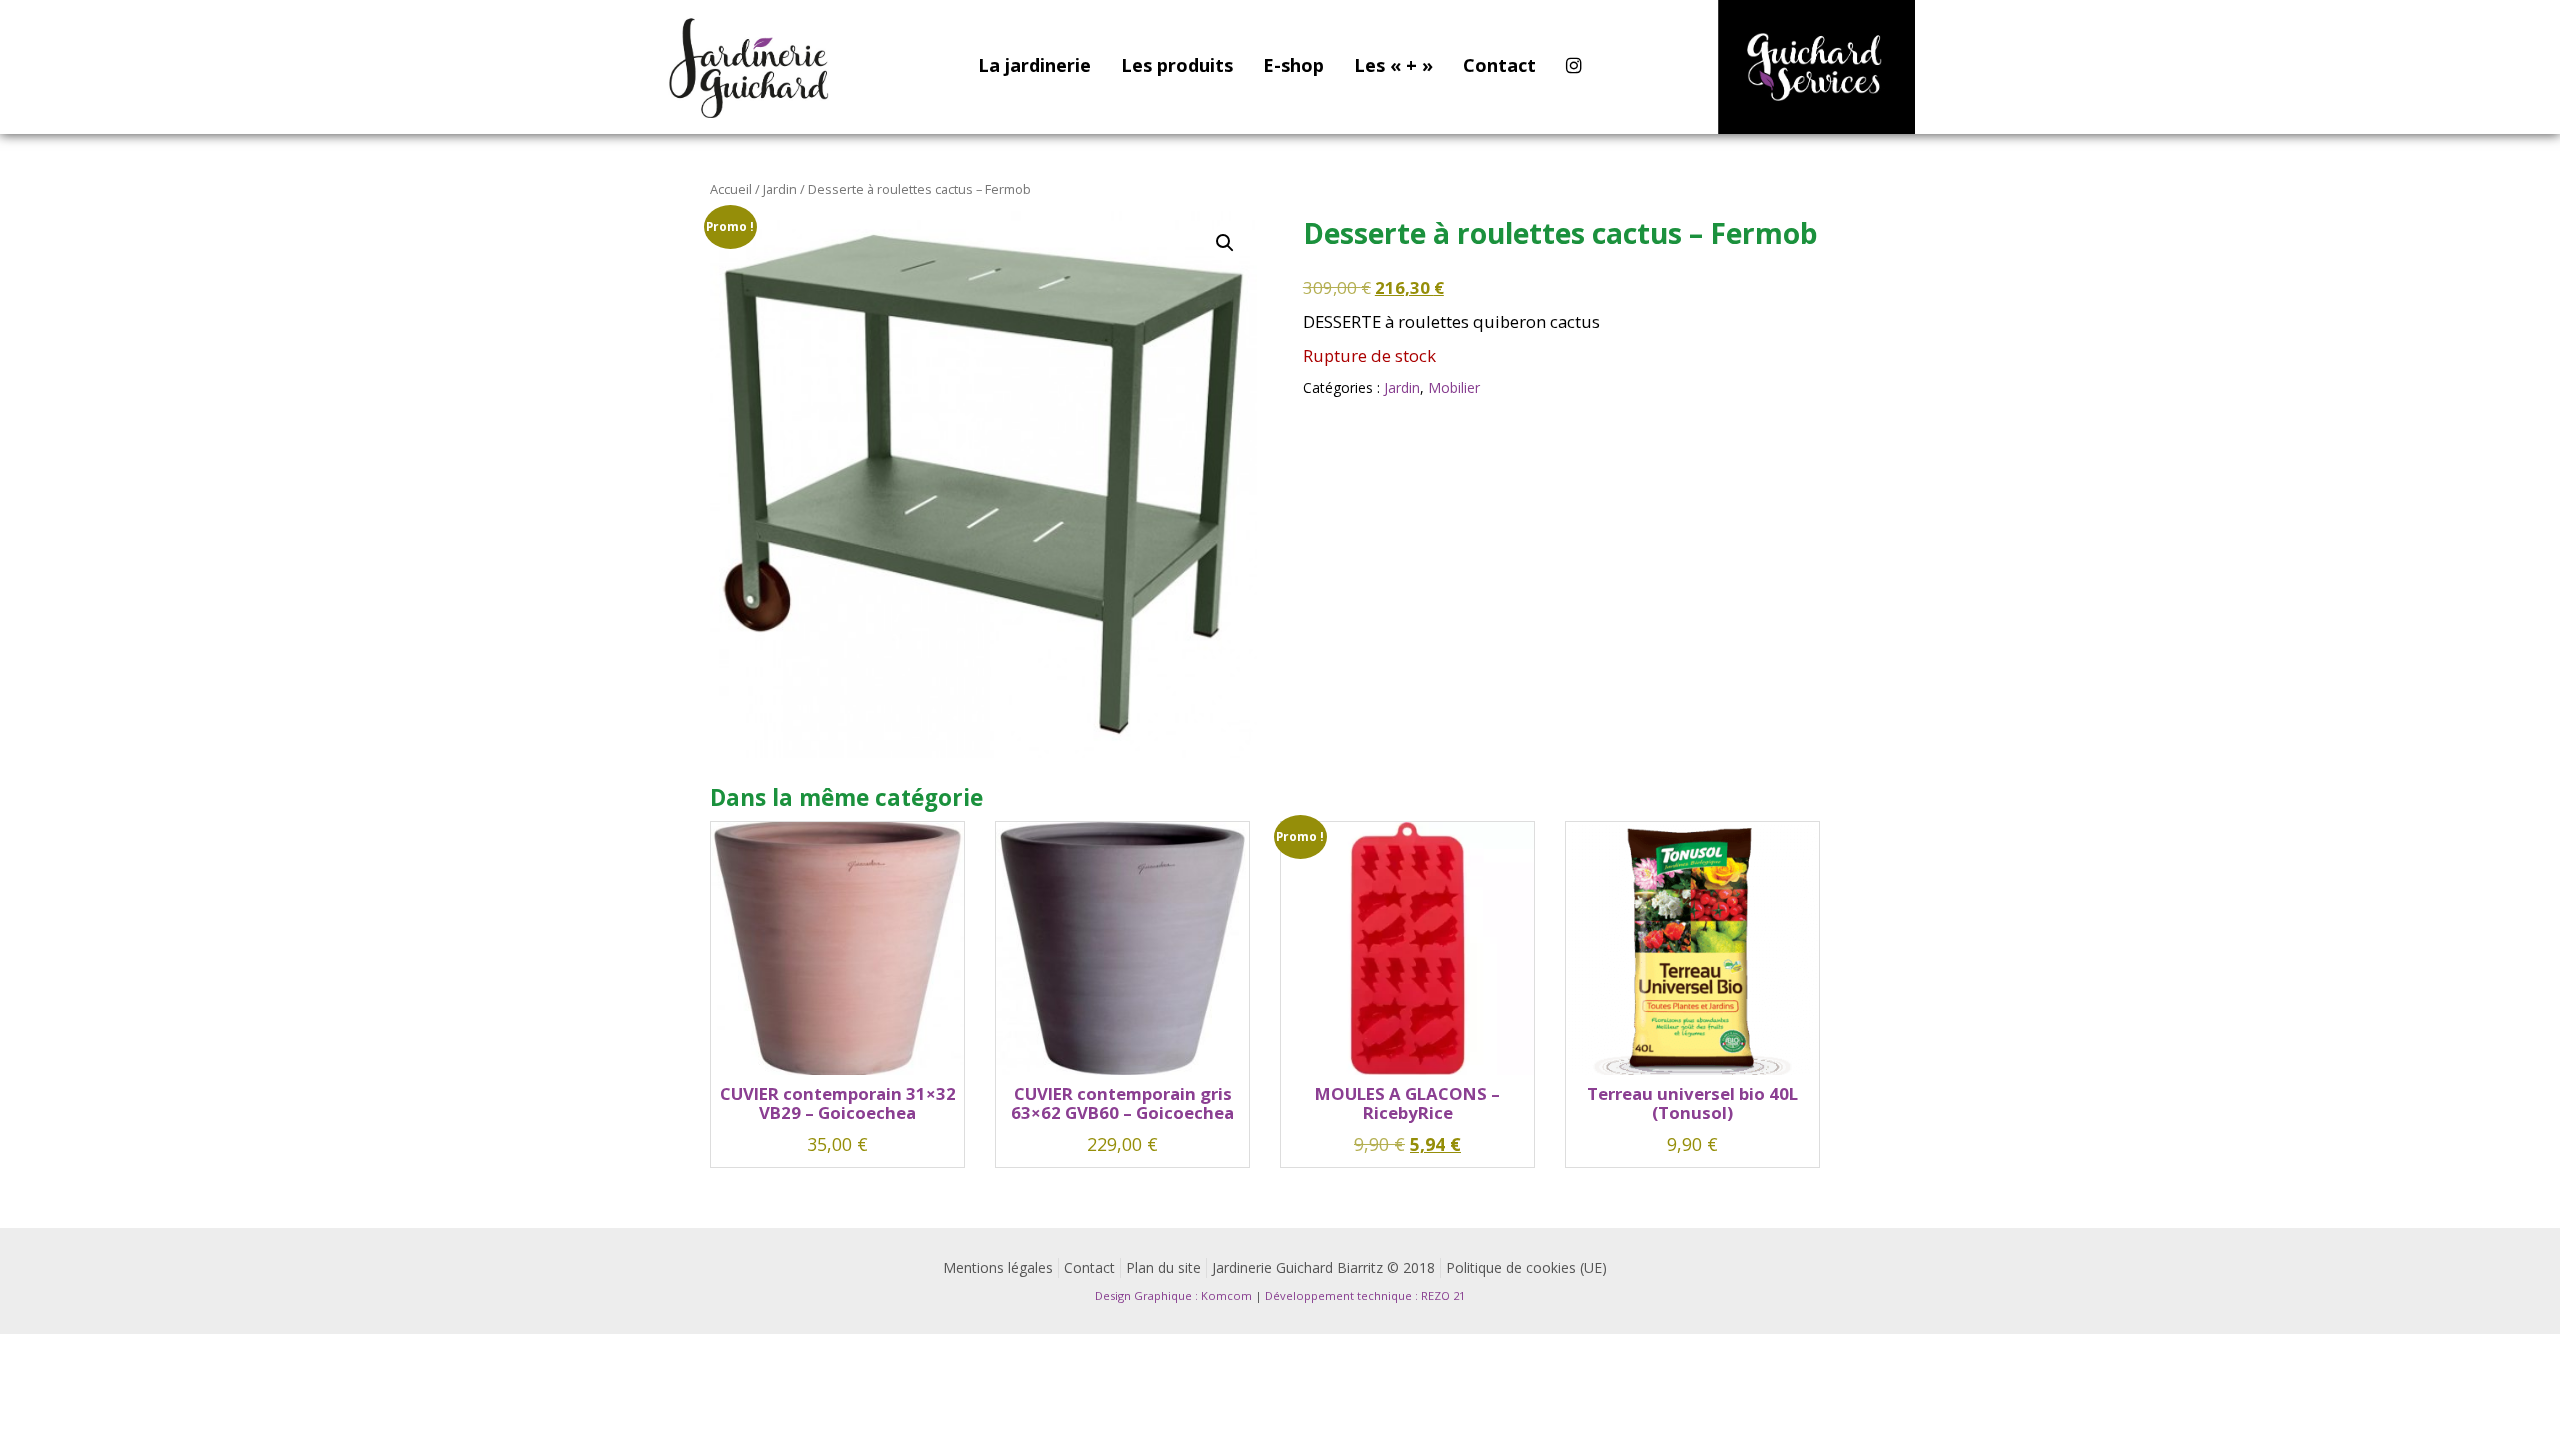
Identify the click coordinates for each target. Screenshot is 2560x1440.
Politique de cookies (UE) (1526, 1267)
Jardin (780, 189)
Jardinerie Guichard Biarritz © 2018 (1323, 1267)
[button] (1225, 243)
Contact (1499, 65)
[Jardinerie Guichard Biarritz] (751, 67)
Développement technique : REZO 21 (1365, 1295)
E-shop (1293, 65)
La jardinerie (1034, 65)
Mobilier (1454, 387)
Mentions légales (998, 1267)
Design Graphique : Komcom (1173, 1295)
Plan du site (1163, 1267)
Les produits (1177, 65)
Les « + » (1393, 65)
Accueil (731, 189)
